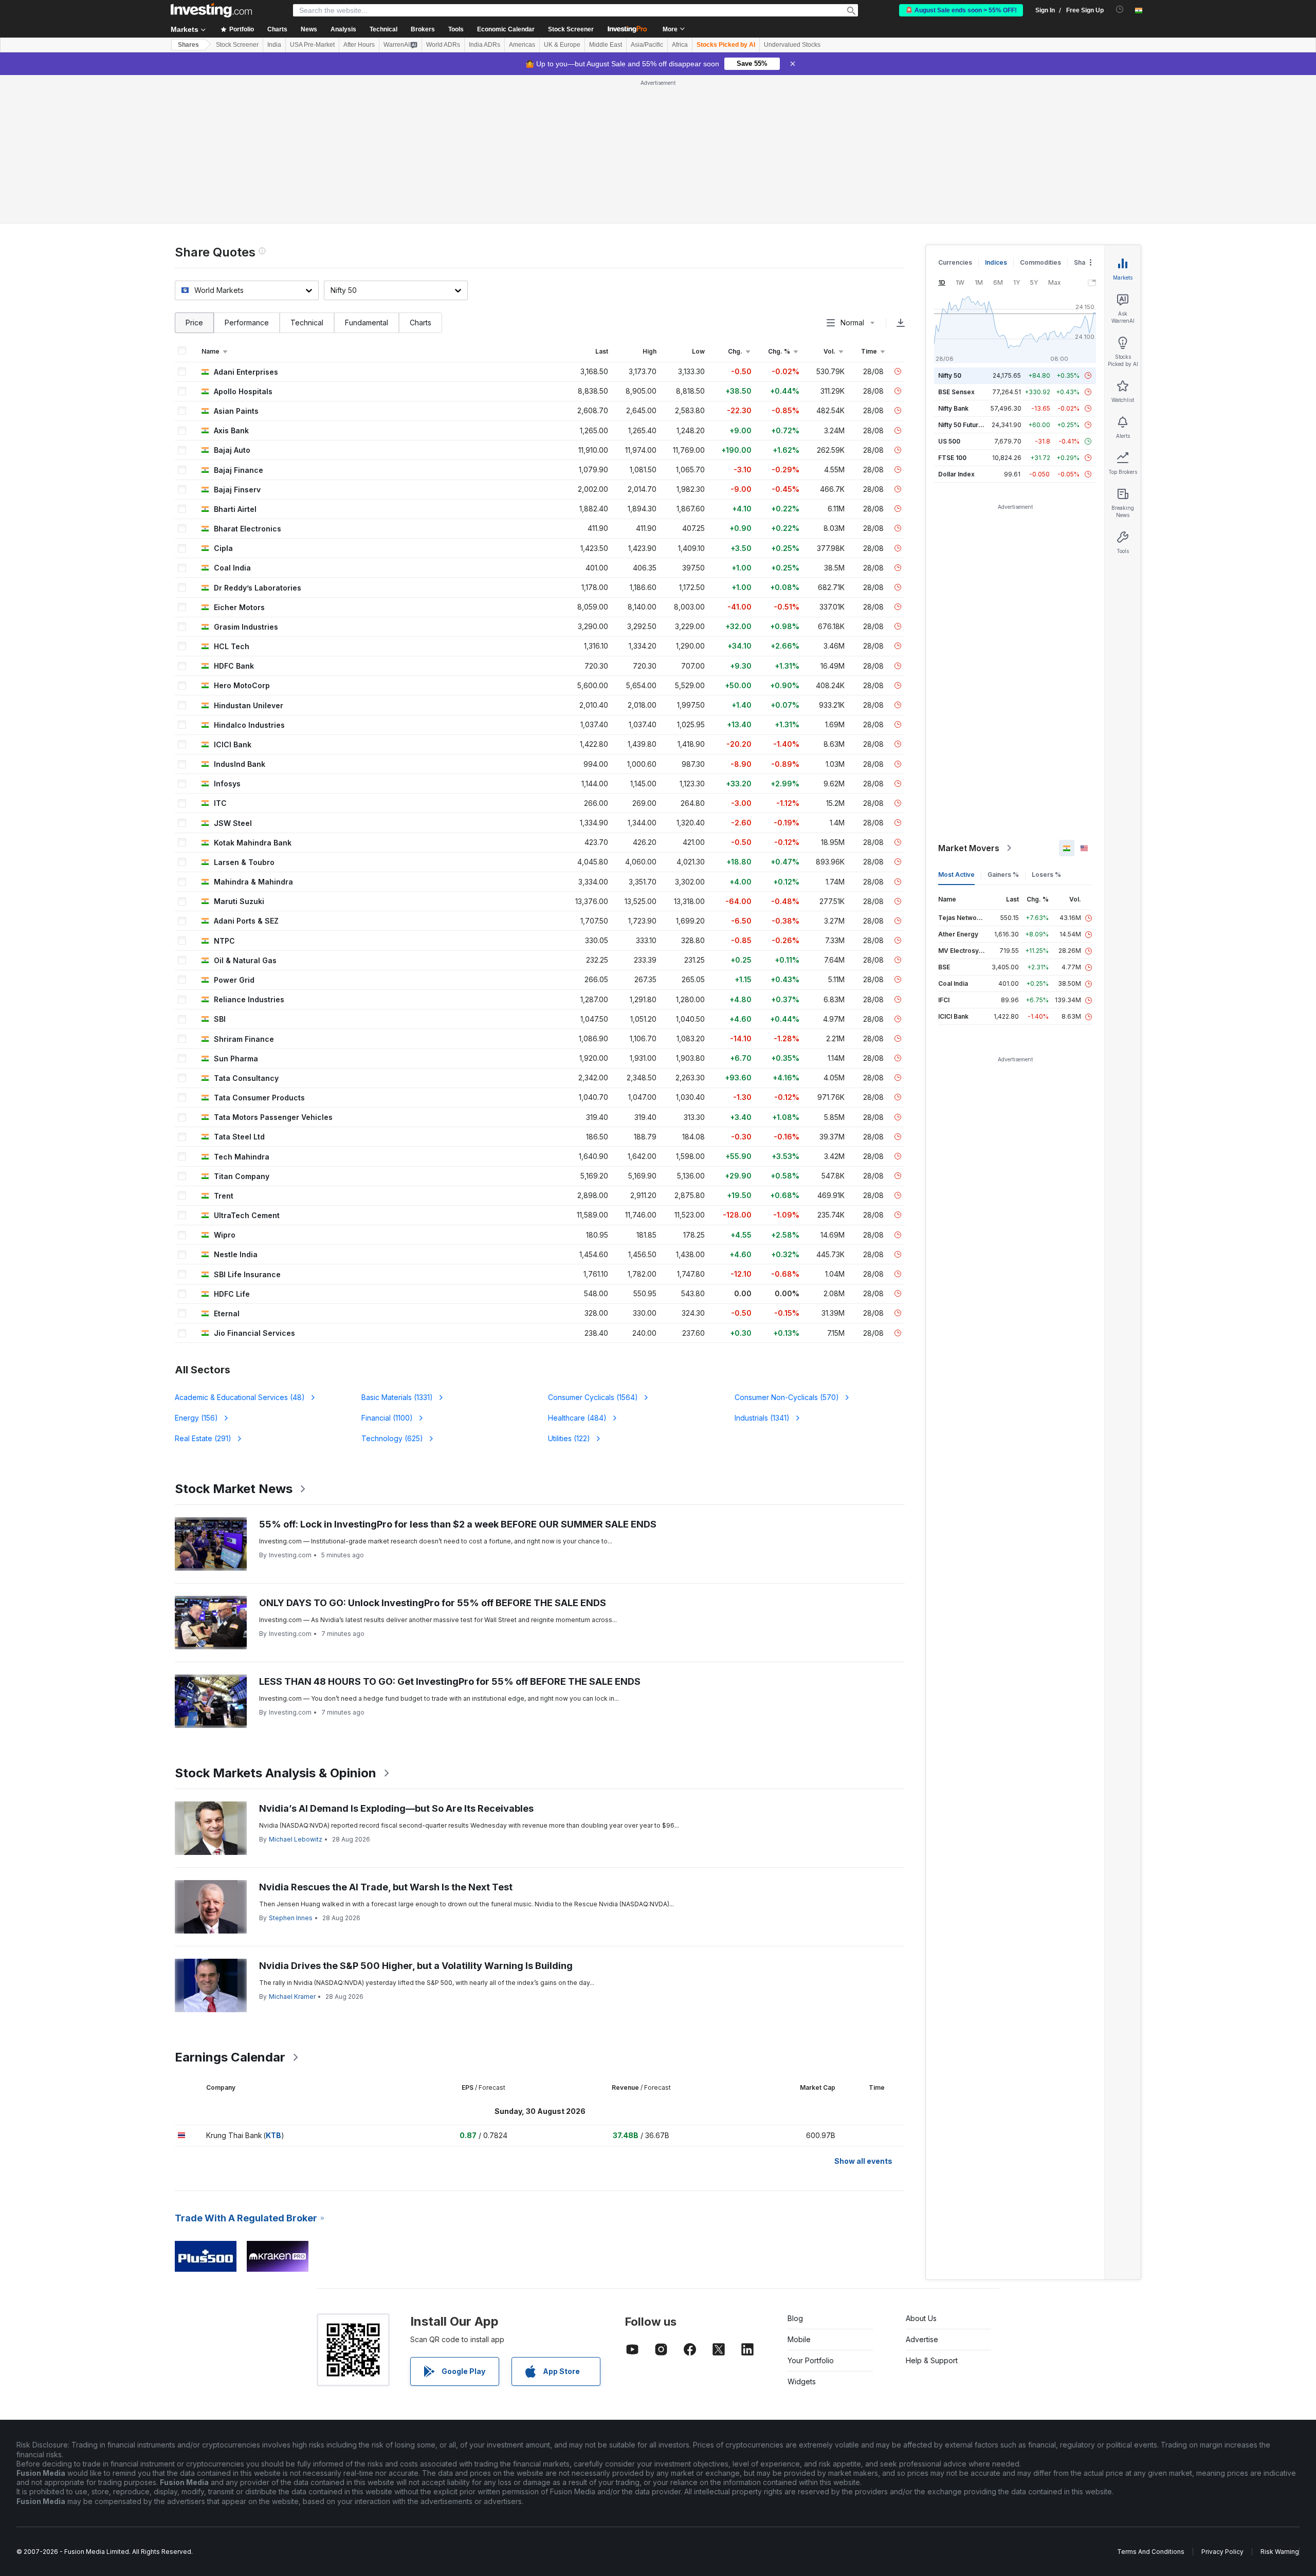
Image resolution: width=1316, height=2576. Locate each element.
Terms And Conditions (1151, 2552)
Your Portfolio (811, 2360)
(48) (240, 1397)
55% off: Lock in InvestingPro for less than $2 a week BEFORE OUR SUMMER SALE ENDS (458, 1524)
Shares (188, 45)
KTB (273, 2135)
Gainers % (1003, 875)
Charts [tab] (421, 323)
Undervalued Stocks (792, 45)
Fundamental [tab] (367, 323)
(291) (203, 1438)
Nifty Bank (953, 408)
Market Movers (969, 848)
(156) (196, 1418)
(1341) (762, 1418)
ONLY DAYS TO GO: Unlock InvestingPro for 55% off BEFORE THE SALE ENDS (433, 1603)
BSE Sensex (956, 392)
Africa (680, 45)
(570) (787, 1397)
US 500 (949, 441)
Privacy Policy (1222, 2552)
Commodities (1040, 262)
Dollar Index (956, 474)
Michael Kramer (292, 1997)
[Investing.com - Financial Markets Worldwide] (211, 10)
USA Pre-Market (312, 45)
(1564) (593, 1397)
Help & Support (932, 2360)
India (274, 45)
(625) (392, 1438)
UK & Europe (562, 45)
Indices (996, 262)
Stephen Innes (291, 1918)
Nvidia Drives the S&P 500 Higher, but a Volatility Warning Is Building (416, 1966)
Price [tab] (194, 323)
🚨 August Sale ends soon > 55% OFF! (961, 10)
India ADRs (485, 45)
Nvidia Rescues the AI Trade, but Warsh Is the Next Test (386, 1887)
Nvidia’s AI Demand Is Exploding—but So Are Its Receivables (396, 1808)
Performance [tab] (247, 323)
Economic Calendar (506, 29)
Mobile (799, 2339)
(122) (569, 1438)
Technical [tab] (307, 323)
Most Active (956, 875)
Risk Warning (1280, 2552)
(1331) (397, 1397)
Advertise (922, 2339)
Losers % (1046, 875)
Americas (522, 45)
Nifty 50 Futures (962, 425)
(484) (577, 1418)
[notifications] (1120, 10)
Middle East (606, 45)
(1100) (387, 1418)
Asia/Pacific (647, 45)
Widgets (802, 2381)
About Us (921, 2318)
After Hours (359, 45)
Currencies (955, 262)
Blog (795, 2318)
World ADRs (443, 45)
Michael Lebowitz (296, 1839)
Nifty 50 (950, 375)
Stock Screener (571, 29)
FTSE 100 (952, 458)
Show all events (863, 2161)
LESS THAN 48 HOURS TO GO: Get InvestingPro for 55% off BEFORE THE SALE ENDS (450, 1681)
